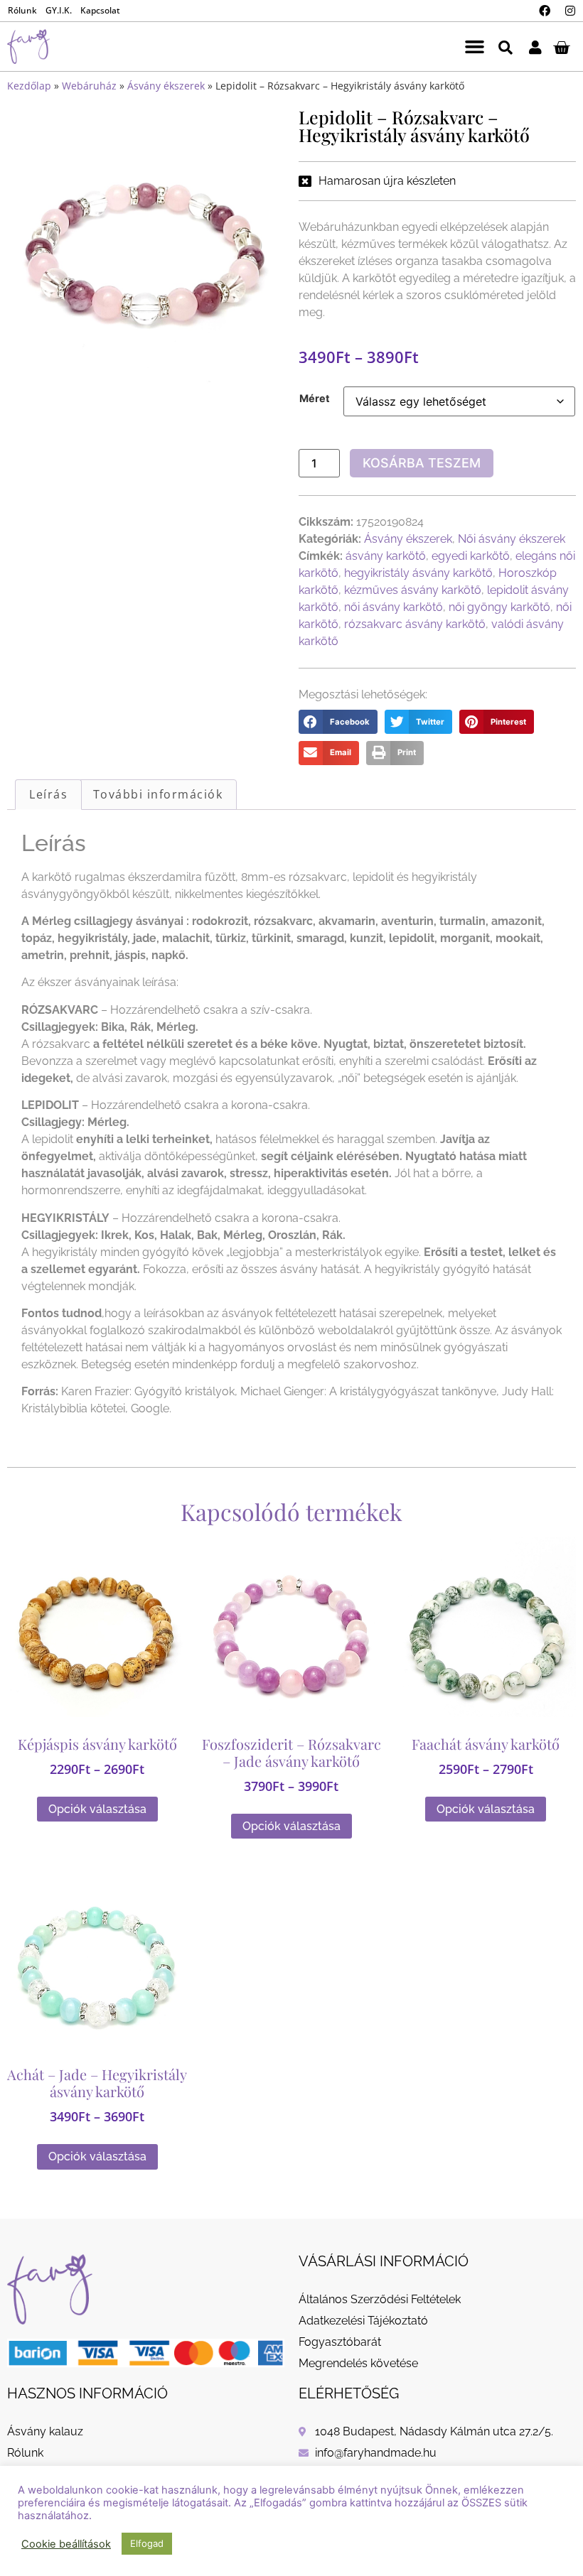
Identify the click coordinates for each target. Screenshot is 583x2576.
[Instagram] (570, 11)
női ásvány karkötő (394, 607)
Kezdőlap (29, 86)
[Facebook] (545, 11)
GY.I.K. (59, 10)
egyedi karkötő (471, 556)
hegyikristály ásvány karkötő (418, 573)
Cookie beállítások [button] (66, 2544)
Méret (315, 399)
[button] (475, 47)
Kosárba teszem (422, 463)
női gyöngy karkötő (499, 607)
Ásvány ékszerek (166, 86)
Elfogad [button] (147, 2543)
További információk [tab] (158, 794)
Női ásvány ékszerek (512, 539)
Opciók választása (97, 1808)
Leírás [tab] (48, 794)
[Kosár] (561, 47)
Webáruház (89, 86)
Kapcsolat (100, 10)
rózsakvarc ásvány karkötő (415, 624)
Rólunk (22, 10)
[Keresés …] (506, 47)
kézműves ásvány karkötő (413, 590)
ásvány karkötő (386, 556)
